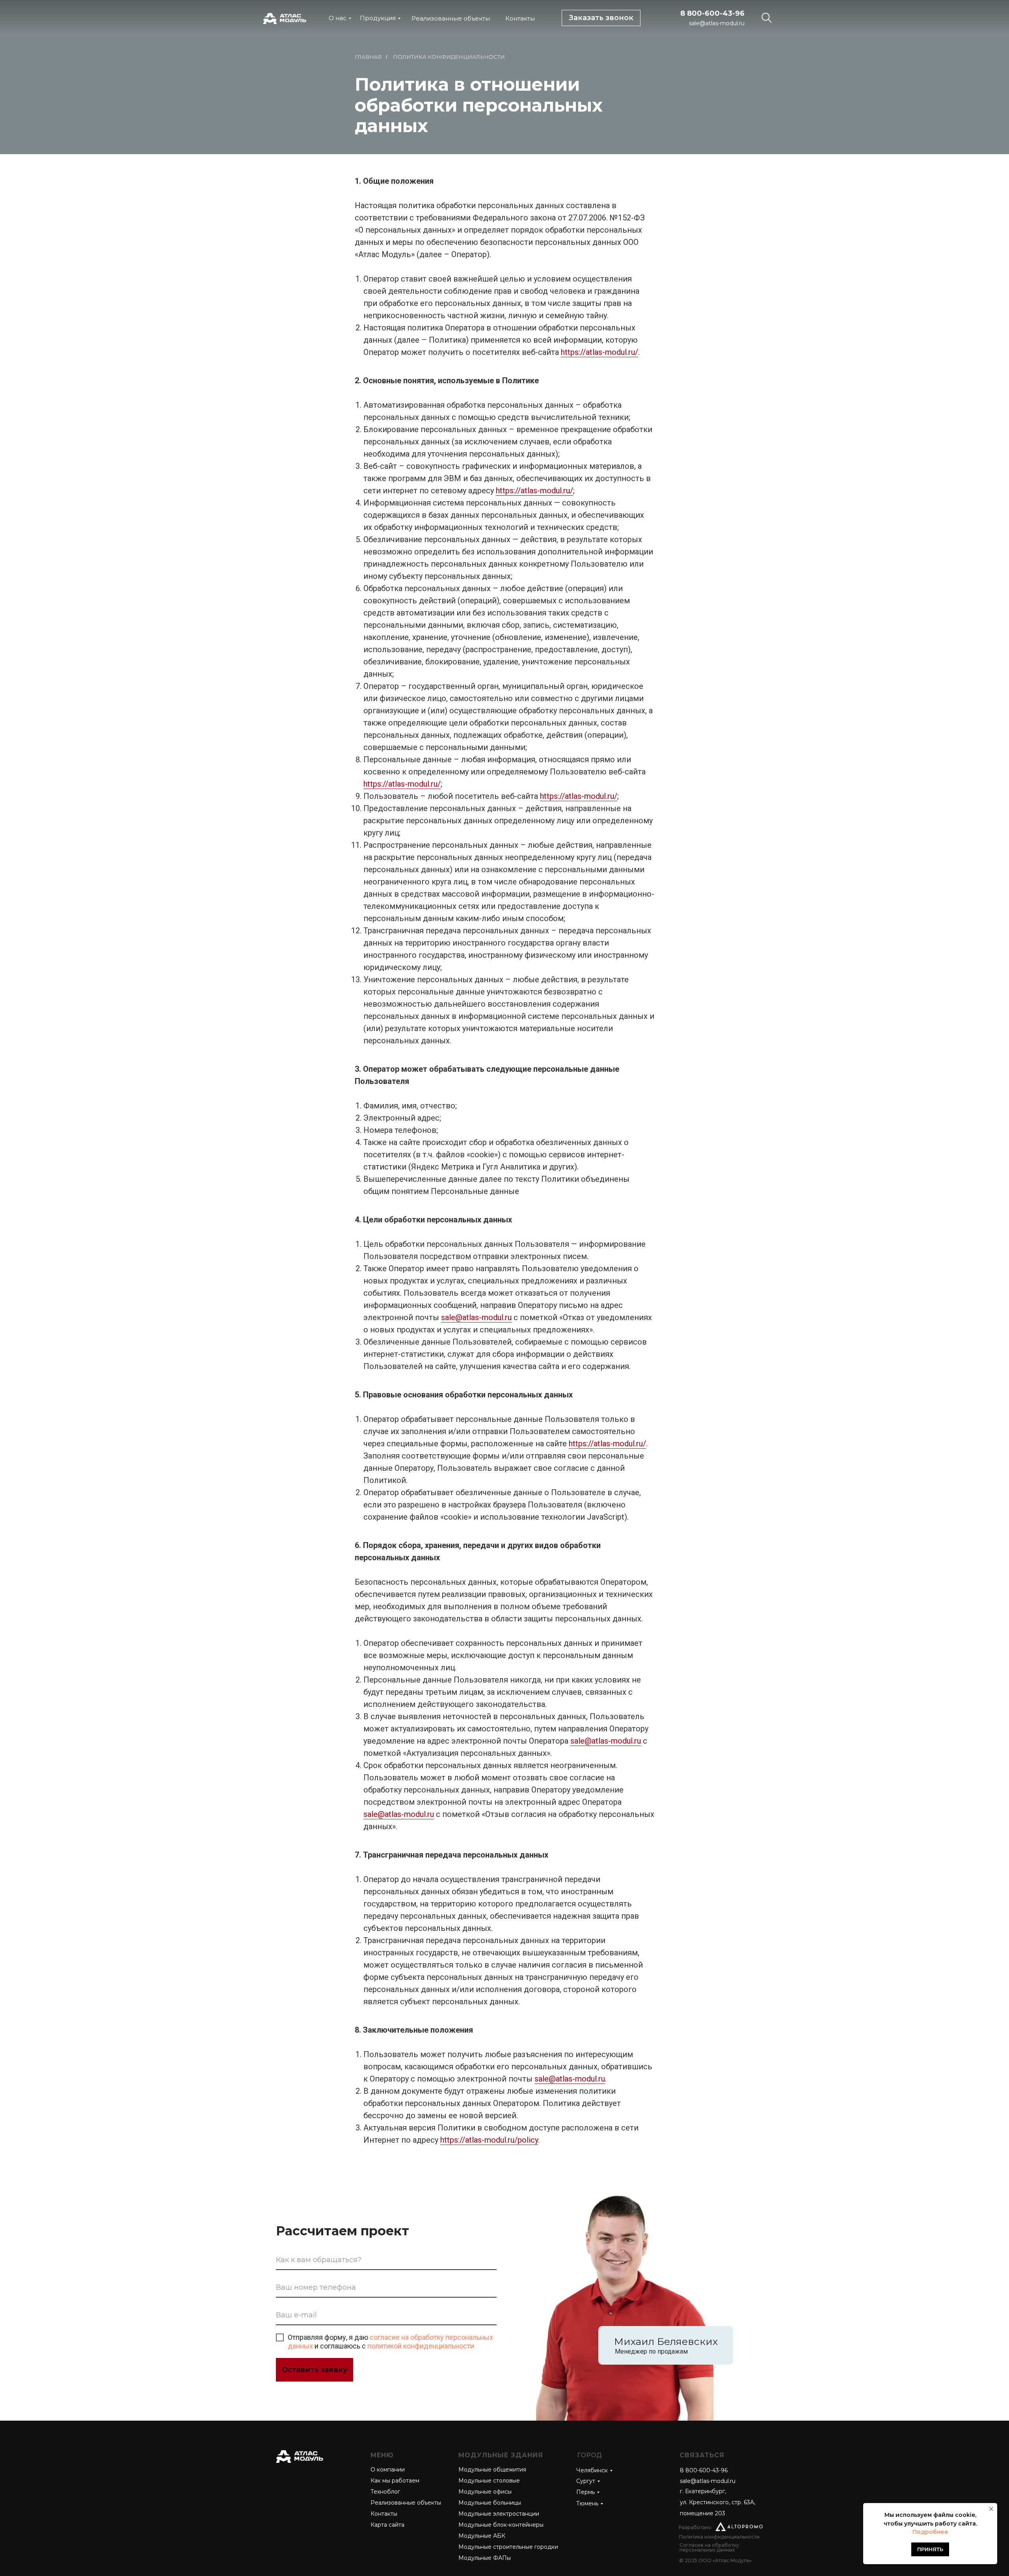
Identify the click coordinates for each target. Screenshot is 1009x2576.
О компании (388, 2470)
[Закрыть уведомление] (991, 2509)
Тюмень (587, 2503)
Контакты (520, 18)
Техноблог (385, 2492)
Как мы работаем (395, 2481)
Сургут (586, 2481)
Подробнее (930, 2532)
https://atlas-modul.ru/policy (489, 2140)
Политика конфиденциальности (719, 2537)
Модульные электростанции (499, 2514)
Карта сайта (387, 2525)
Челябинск (592, 2470)
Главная (368, 57)
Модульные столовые (489, 2481)
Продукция (378, 18)
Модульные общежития (492, 2470)
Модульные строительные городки (508, 2547)
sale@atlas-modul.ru (717, 23)
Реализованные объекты (451, 18)
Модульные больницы (490, 2503)
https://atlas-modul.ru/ (599, 352)
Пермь (585, 2492)
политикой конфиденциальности (421, 2346)
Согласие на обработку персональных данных (709, 2547)
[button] (601, 18)
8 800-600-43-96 (712, 13)
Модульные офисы (485, 2492)
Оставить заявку (315, 2370)
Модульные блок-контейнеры (501, 2525)
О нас (338, 18)
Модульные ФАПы (485, 2558)
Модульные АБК (482, 2536)
